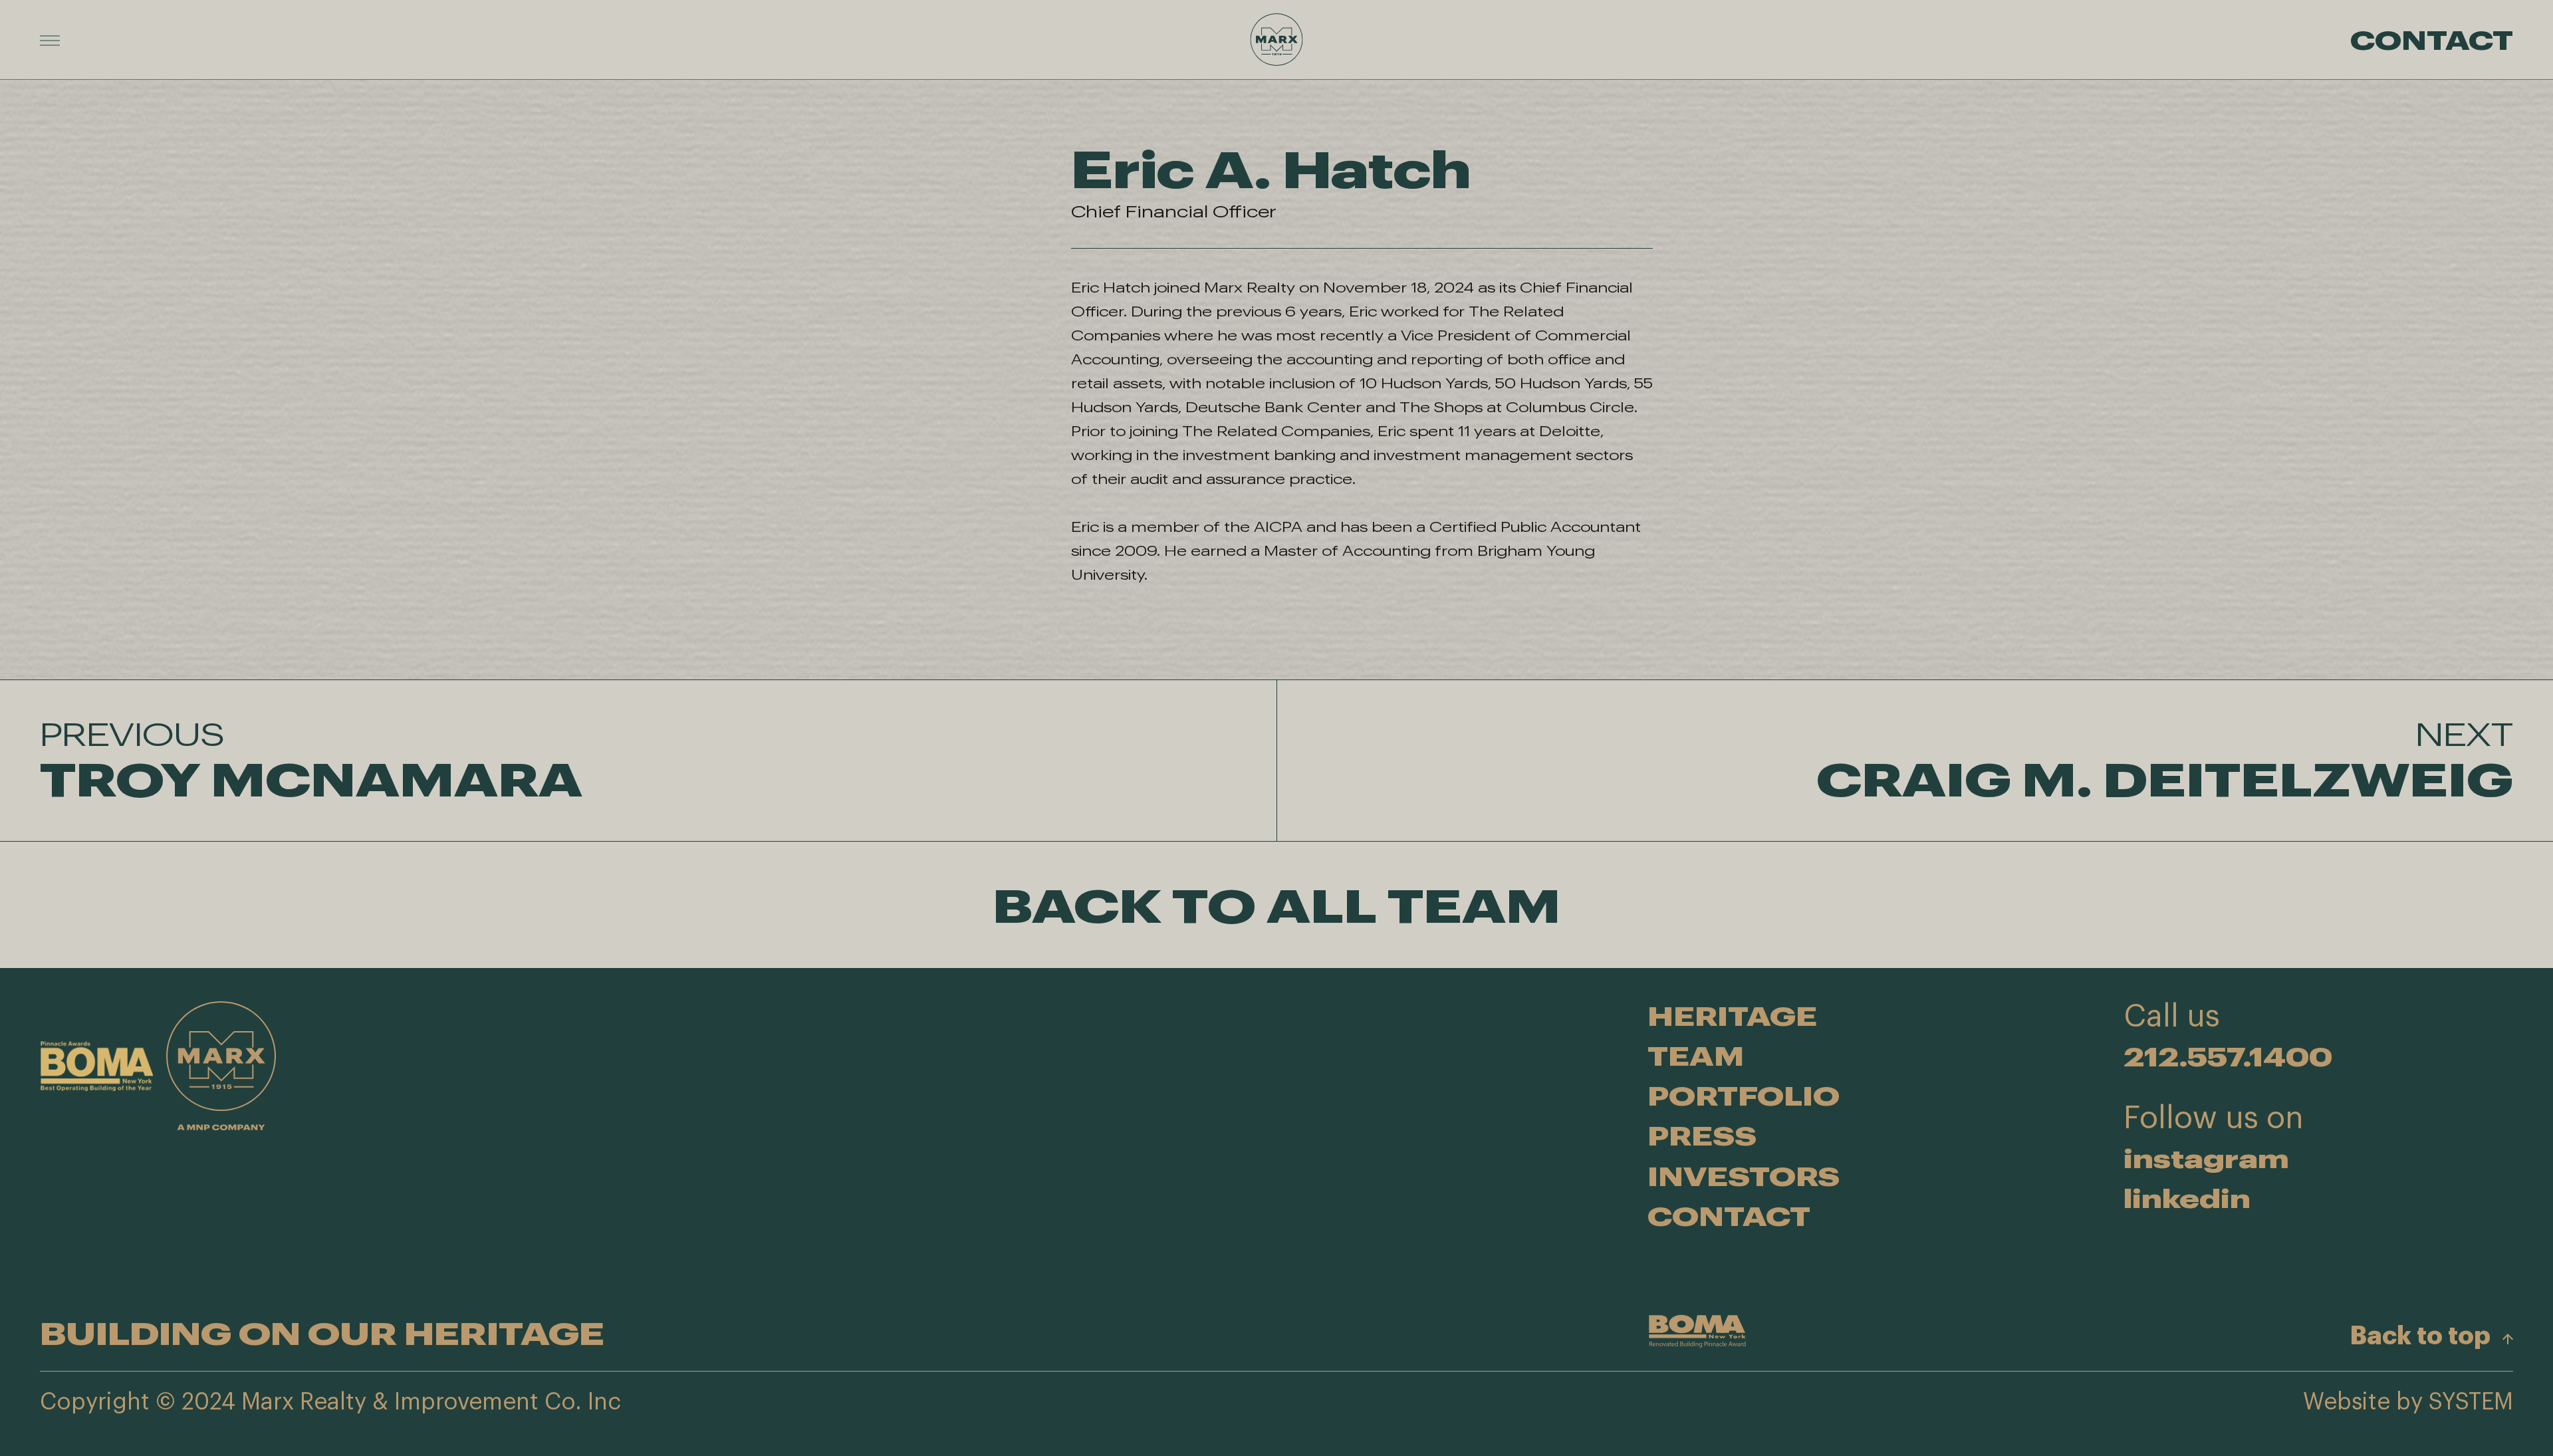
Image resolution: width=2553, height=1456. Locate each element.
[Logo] (1276, 40)
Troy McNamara (311, 761)
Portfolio (1744, 1095)
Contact (2432, 39)
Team (1696, 1055)
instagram (2206, 1158)
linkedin (2187, 1198)
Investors (1744, 1176)
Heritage (1732, 1016)
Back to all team (1276, 905)
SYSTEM (2471, 1402)
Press (1702, 1135)
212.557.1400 (2228, 1056)
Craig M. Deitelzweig (2165, 761)
